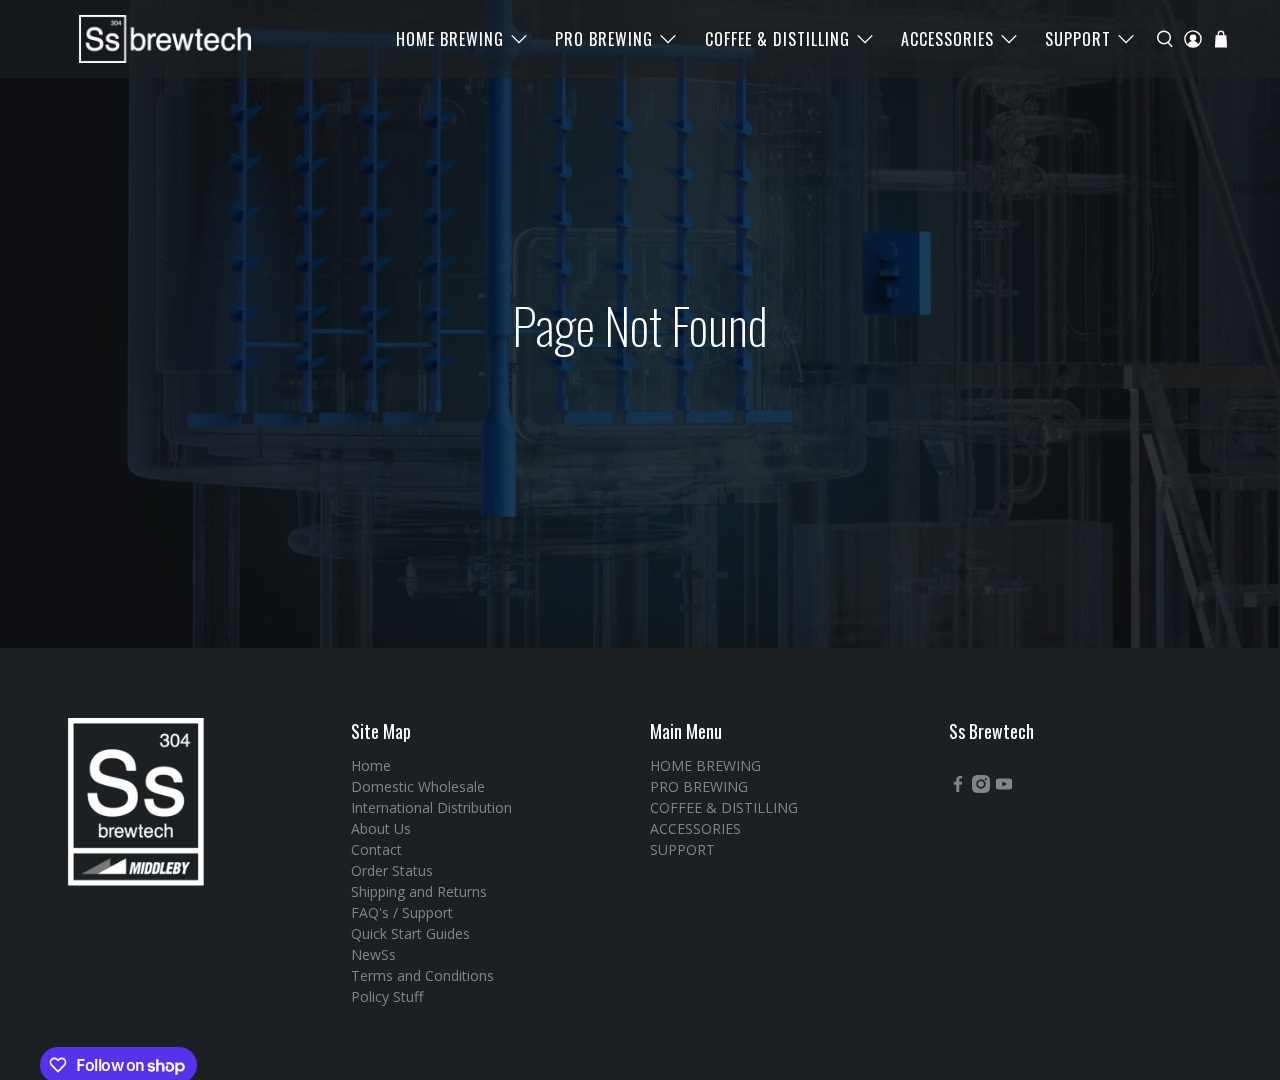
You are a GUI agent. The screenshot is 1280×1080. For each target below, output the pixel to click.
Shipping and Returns (419, 891)
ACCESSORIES (947, 39)
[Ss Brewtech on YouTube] (1004, 787)
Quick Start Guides (410, 933)
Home (371, 765)
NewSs (373, 954)
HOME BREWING (450, 39)
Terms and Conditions (422, 975)
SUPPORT (1078, 39)
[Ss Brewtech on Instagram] (981, 787)
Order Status (392, 870)
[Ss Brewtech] (156, 39)
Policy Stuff (387, 996)
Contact (376, 849)
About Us (381, 828)
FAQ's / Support (402, 912)
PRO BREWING (604, 39)
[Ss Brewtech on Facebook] (958, 787)
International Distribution (431, 807)
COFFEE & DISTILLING (777, 39)
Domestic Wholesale (418, 786)
